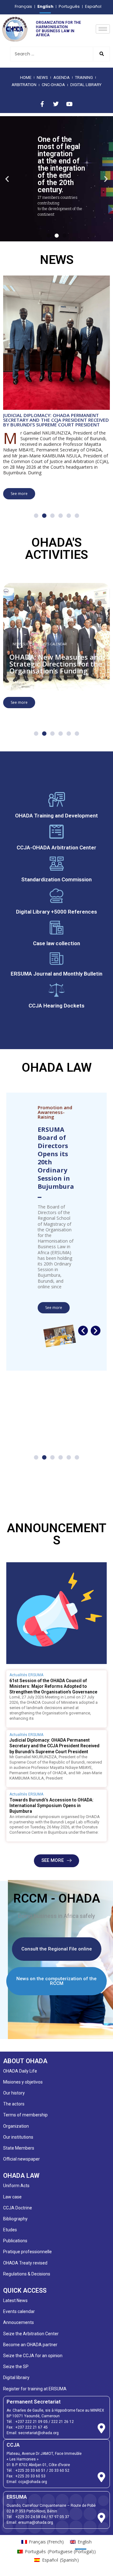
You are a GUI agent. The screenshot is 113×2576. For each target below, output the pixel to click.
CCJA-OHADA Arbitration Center (56, 848)
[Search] (101, 54)
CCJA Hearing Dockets (56, 1006)
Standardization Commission (56, 879)
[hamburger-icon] (103, 29)
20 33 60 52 (59, 2470)
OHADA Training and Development (56, 816)
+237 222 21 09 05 (32, 2422)
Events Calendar (52, 644)
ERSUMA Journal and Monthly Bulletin (56, 974)
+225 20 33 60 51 (30, 2470)
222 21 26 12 (62, 2422)
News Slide (22, 644)
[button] (7, 179)
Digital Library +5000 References (56, 912)
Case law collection (56, 943)
